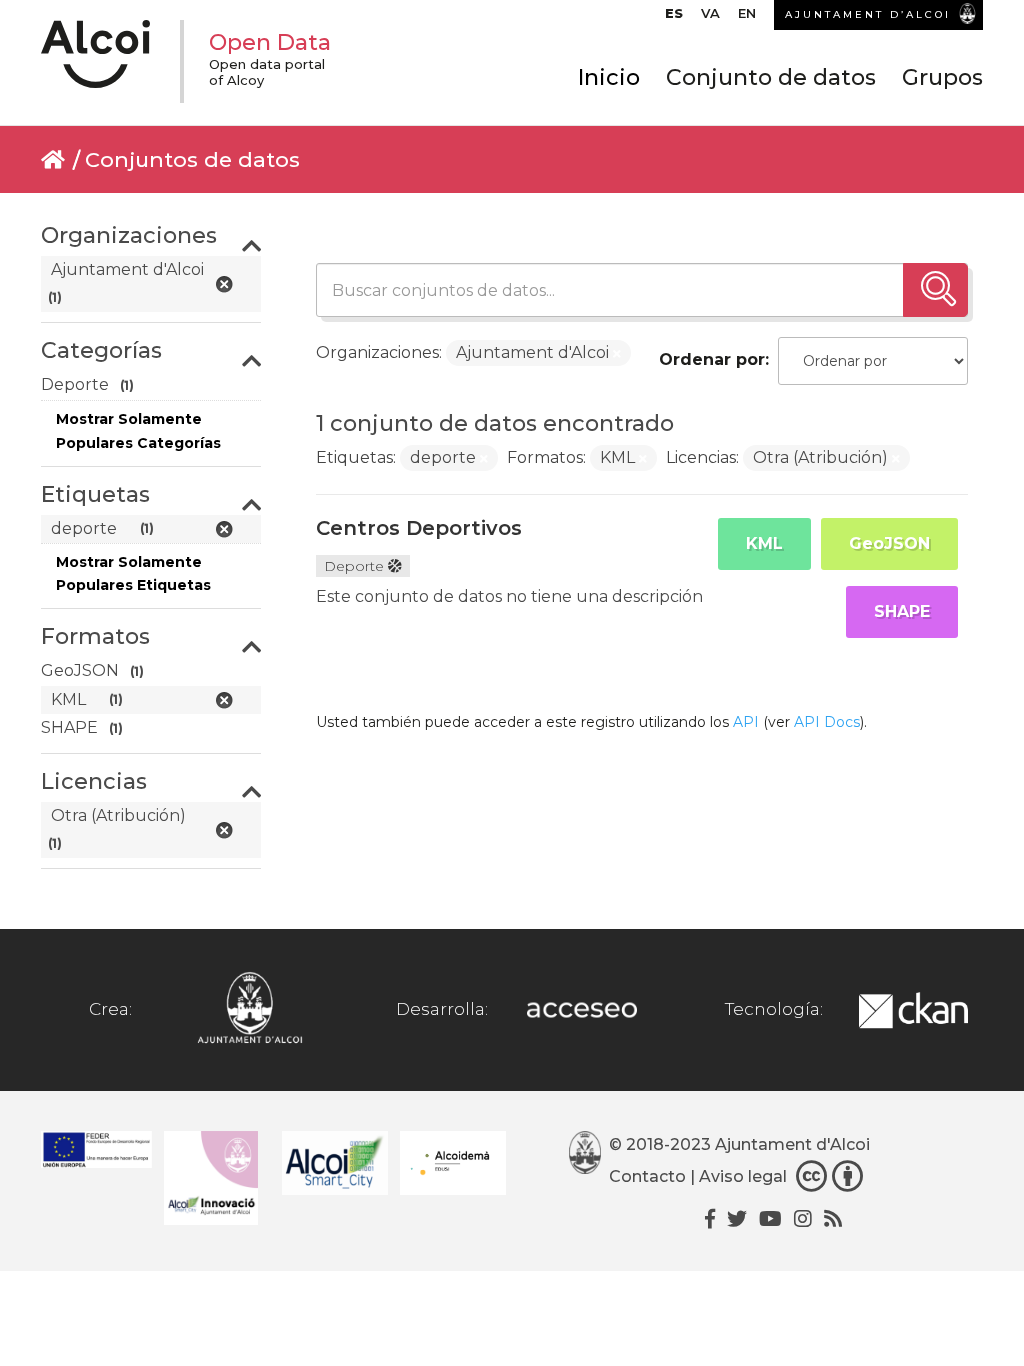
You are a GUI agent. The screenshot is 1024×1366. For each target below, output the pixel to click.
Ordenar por (712, 359)
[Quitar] (617, 354)
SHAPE (902, 611)
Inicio (609, 77)
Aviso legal (743, 1176)
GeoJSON (889, 543)
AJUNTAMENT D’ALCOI (868, 14)
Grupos (942, 77)
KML (764, 543)
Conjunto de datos (771, 77)
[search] (935, 290)
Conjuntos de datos (192, 159)
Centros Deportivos (419, 528)
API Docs (827, 722)
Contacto (647, 1176)
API (746, 722)
